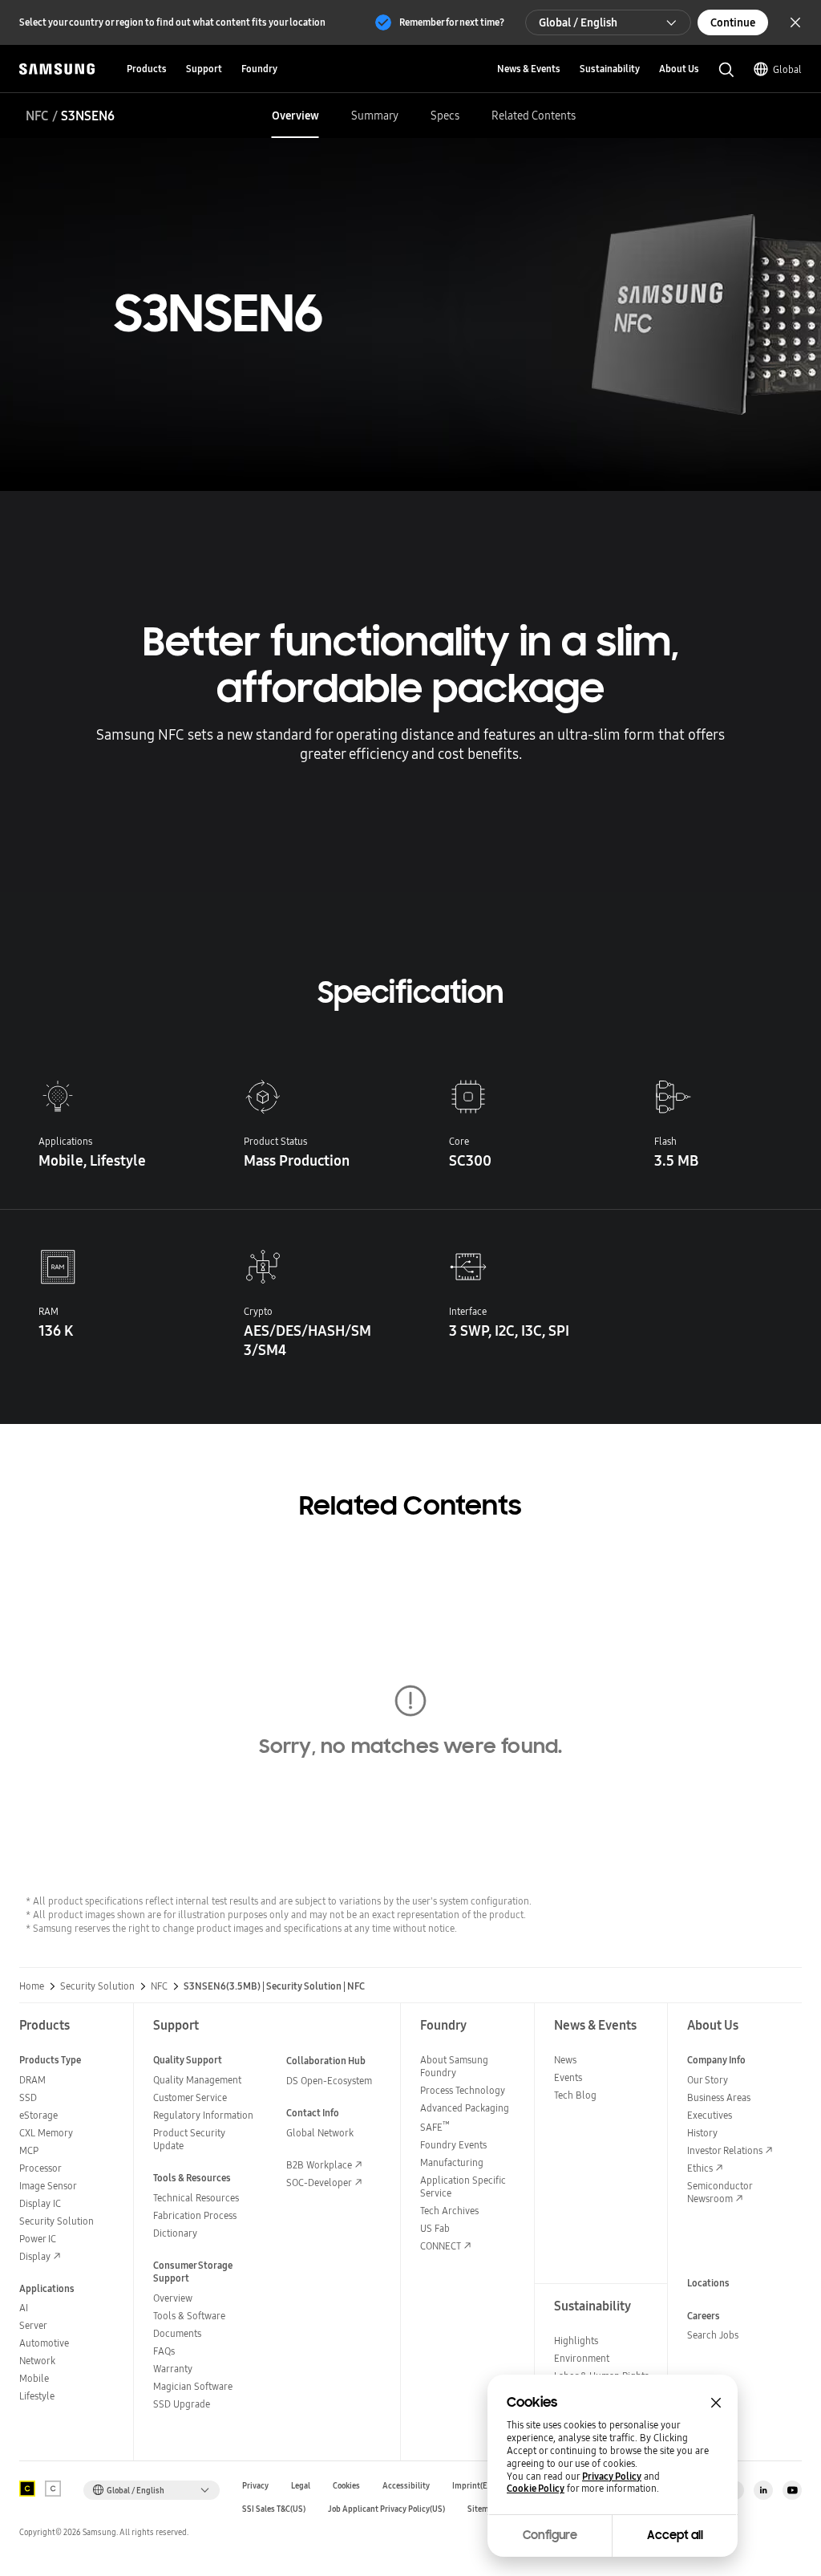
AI (24, 2308)
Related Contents (410, 1506)
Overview (173, 2298)
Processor (40, 2168)
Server (33, 2325)
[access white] (53, 2489)
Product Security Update (189, 2139)
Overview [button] (295, 116)
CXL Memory (46, 2133)
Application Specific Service (463, 2187)
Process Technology (463, 2090)
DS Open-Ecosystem (329, 2081)
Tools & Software (189, 2316)
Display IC (40, 2203)
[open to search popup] (726, 70)
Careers (704, 2316)
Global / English (578, 22)
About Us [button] (679, 69)
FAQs (164, 2351)
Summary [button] (375, 116)
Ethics (700, 2168)
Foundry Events (453, 2145)
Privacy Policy (612, 2477)
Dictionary (175, 2233)
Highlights (576, 2341)
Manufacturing (452, 2162)
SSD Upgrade (182, 2404)
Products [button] (147, 69)
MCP (29, 2150)
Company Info (716, 2060)
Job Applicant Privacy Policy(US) (386, 2509)
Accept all (675, 2535)
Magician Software (193, 2386)
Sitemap (483, 2509)
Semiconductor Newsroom (720, 2192)
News (565, 2060)
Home (32, 1986)
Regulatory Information (203, 2115)
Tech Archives (449, 2211)
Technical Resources (196, 2198)
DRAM (32, 2080)
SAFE (435, 2127)
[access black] (27, 2489)
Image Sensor (48, 2186)
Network (37, 2361)
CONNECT (441, 2246)
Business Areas (719, 2097)
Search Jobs (713, 2335)
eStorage (38, 2115)
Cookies (346, 2486)
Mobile (34, 2378)
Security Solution (97, 1986)
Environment (582, 2358)
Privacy (255, 2486)
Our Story (708, 2080)
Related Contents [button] (534, 116)
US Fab (435, 2228)
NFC (37, 116)
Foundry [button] (259, 69)
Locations (708, 2283)
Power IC (38, 2239)
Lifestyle (37, 2396)
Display (35, 2256)
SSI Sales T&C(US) (274, 2509)
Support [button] (204, 69)
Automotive (44, 2343)
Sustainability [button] (610, 69)
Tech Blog (575, 2095)
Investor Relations (725, 2150)
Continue (733, 22)
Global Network (320, 2133)
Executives (710, 2115)
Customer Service (190, 2097)
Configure (550, 2535)
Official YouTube (792, 2490)
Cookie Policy (536, 2489)
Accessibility (406, 2486)
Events (568, 2077)
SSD (28, 2097)
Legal (301, 2486)
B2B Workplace (319, 2165)
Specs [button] (445, 116)
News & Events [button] (529, 69)
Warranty (173, 2369)
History (702, 2133)
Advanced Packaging (465, 2108)
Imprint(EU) (474, 2486)
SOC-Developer (319, 2183)
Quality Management (197, 2080)
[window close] (716, 2403)
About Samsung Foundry (454, 2066)
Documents (177, 2333)
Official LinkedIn (763, 2490)
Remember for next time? (452, 22)
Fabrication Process (195, 2215)
